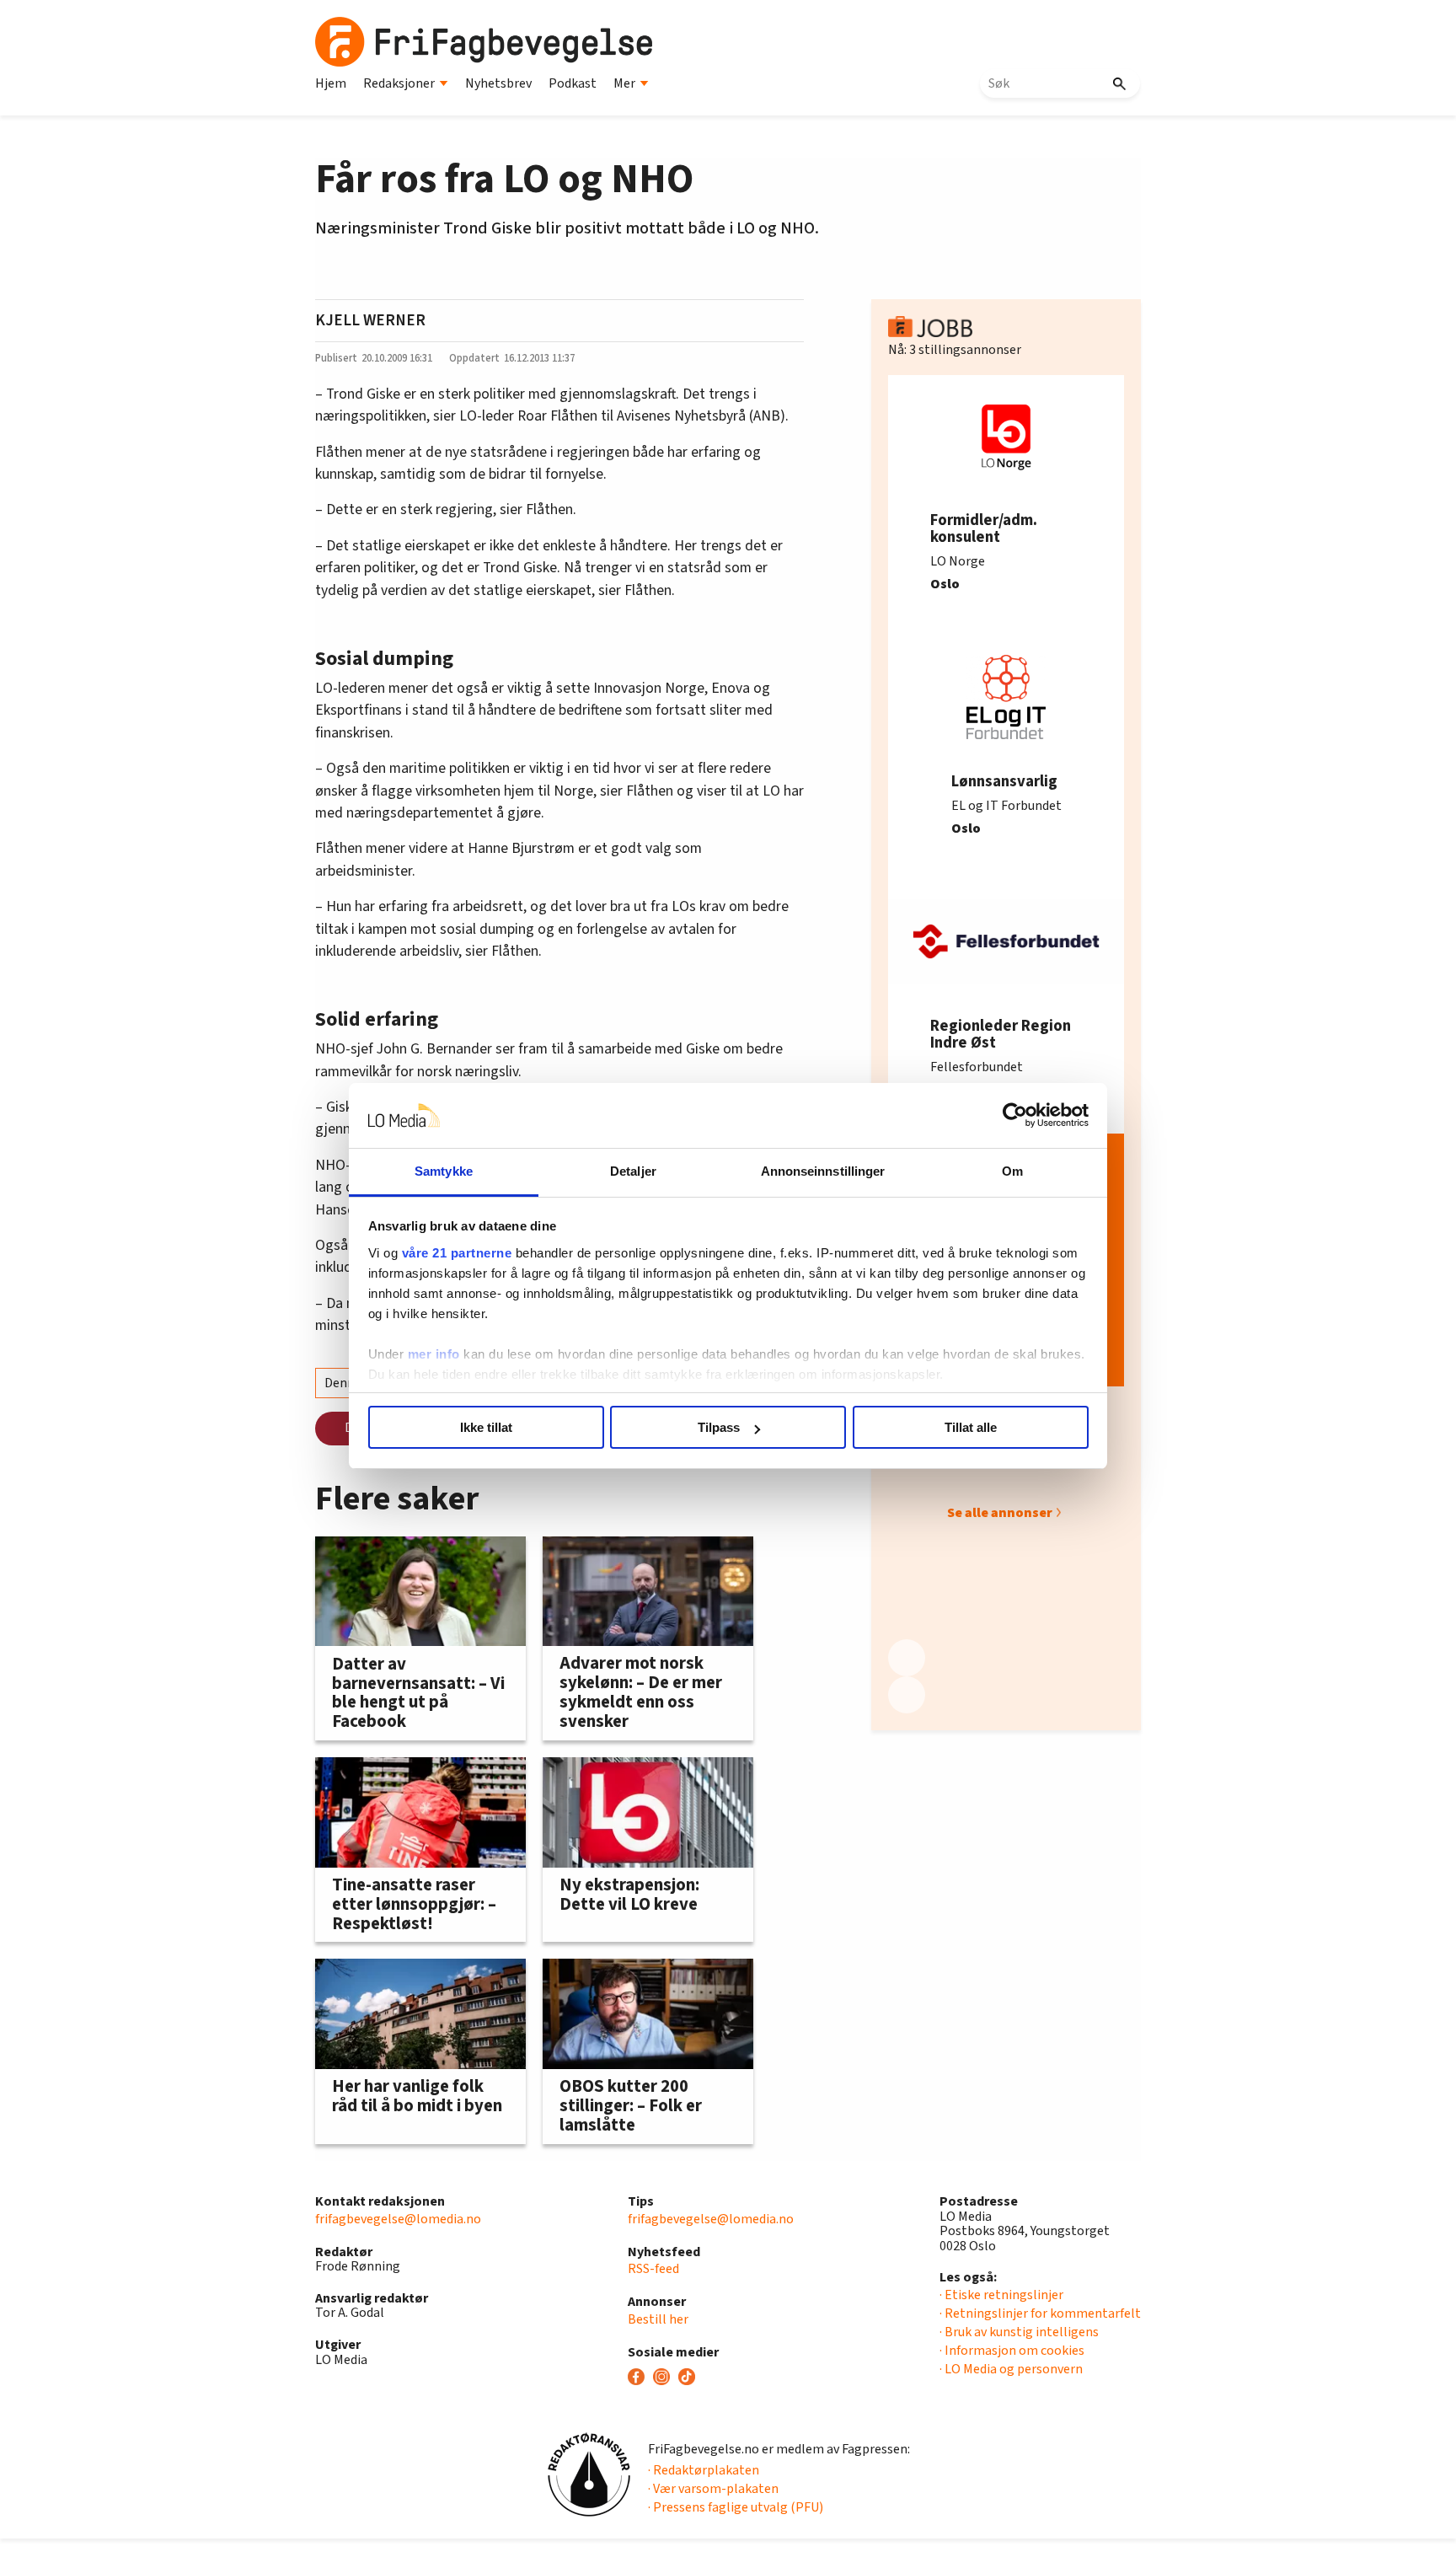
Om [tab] (1012, 1171)
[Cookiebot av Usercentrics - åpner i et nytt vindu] (1015, 1116)
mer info (434, 1354)
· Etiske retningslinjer (1001, 2295)
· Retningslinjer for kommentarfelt (1040, 2313)
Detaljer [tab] (633, 1171)
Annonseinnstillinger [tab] (823, 1171)
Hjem (331, 83)
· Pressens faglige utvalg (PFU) (736, 2507)
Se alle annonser (1000, 1513)
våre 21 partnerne (457, 1253)
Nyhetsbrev (498, 83)
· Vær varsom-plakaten (713, 2489)
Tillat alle (971, 1427)
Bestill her (658, 2319)
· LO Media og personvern (1011, 2369)
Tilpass (719, 1427)
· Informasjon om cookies (1012, 2351)
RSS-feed (653, 2269)
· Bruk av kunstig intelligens (1019, 2332)
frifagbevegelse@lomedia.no (398, 2219)
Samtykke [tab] (444, 1171)
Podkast (573, 83)
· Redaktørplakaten (704, 2470)
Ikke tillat (486, 1427)
